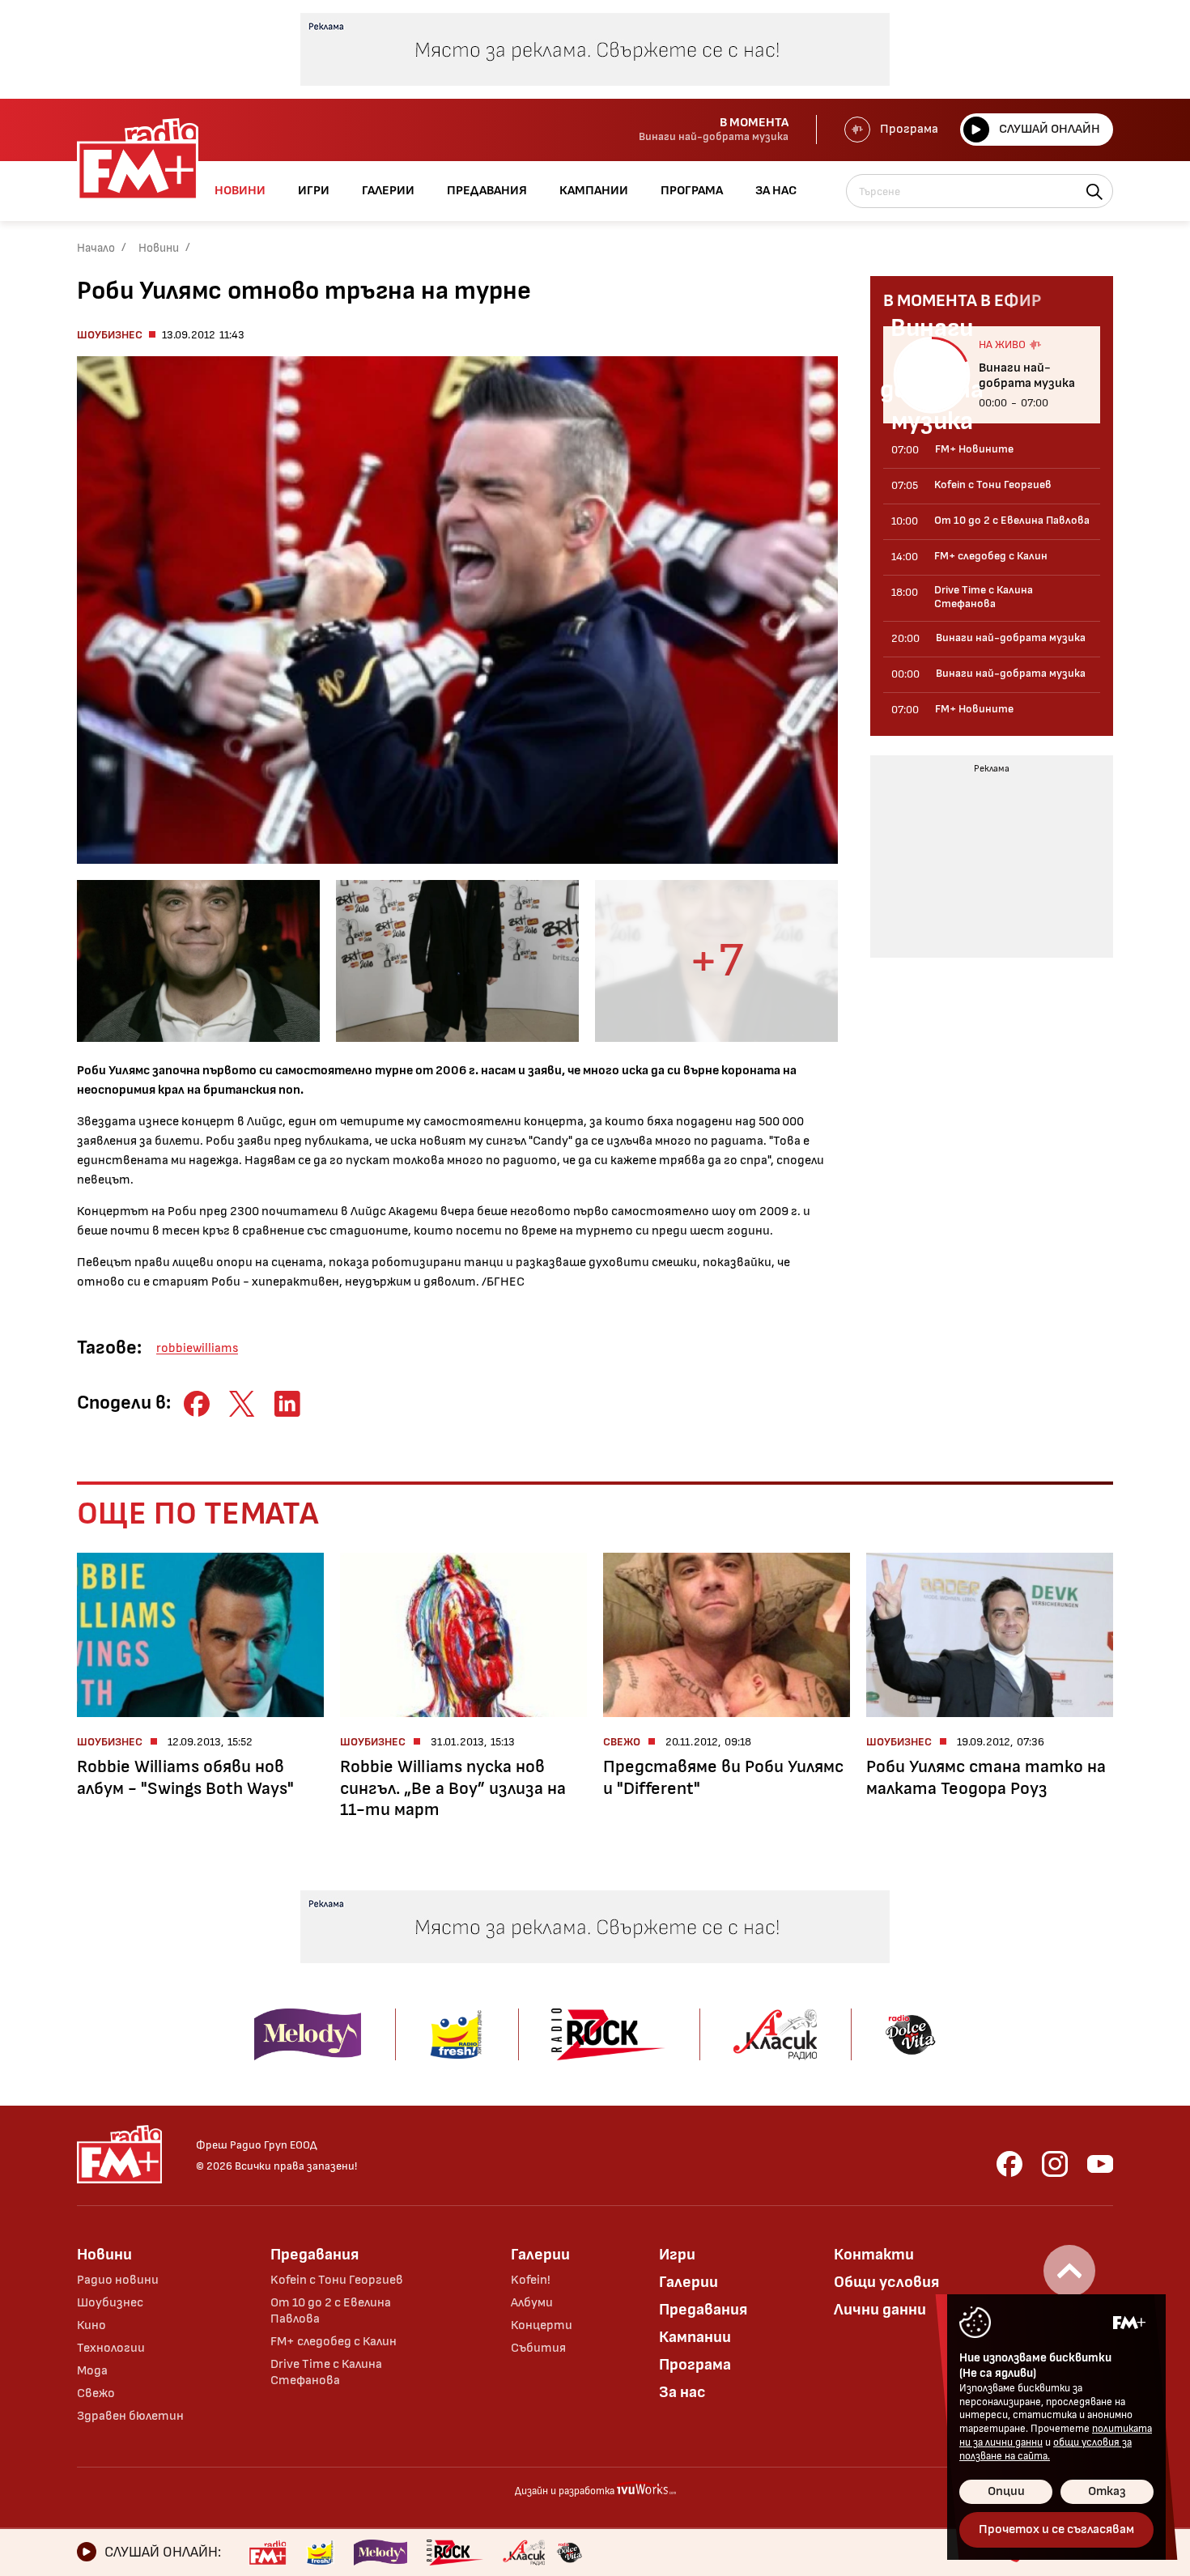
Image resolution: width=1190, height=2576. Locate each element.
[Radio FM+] (268, 2553)
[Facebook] (1009, 2164)
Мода (92, 2371)
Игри (677, 2255)
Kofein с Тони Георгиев (337, 2280)
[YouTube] (1100, 2164)
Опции (1006, 2491)
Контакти (874, 2255)
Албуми (532, 2303)
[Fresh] (320, 2553)
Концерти (542, 2325)
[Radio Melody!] (380, 2553)
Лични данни (880, 2310)
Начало (96, 248)
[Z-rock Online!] (455, 2553)
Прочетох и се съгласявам (1056, 2529)
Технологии (111, 2348)
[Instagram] (1055, 2164)
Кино (91, 2325)
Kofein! (531, 2280)
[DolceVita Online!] (569, 2553)
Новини (159, 248)
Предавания (314, 2255)
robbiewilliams (197, 1348)
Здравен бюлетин (130, 2416)
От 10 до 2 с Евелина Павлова (331, 2311)
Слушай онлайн (1050, 129)
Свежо (96, 2393)
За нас (682, 2392)
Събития (538, 2348)
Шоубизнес (110, 335)
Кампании (695, 2337)
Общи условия (886, 2282)
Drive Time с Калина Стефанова (326, 2372)
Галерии (540, 2255)
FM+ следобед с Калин (334, 2342)
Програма (909, 129)
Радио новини (118, 2280)
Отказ (1107, 2491)
